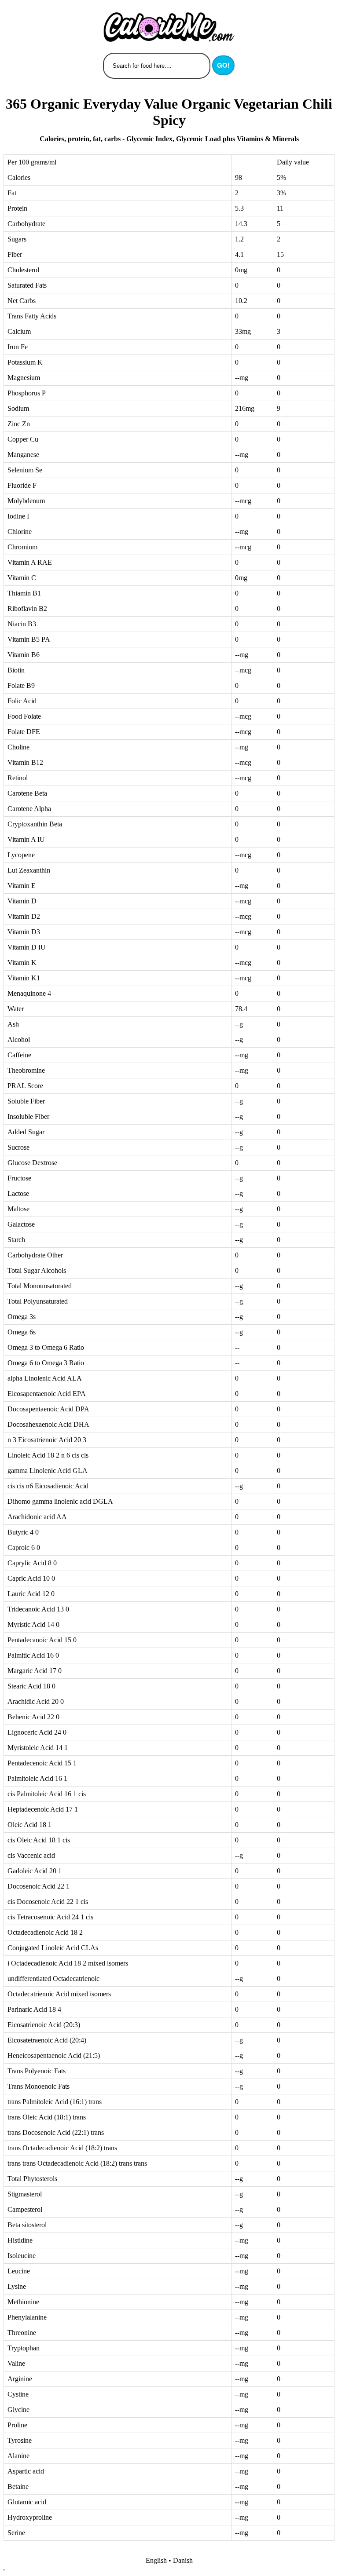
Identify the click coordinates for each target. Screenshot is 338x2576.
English (156, 2560)
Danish (183, 2560)
